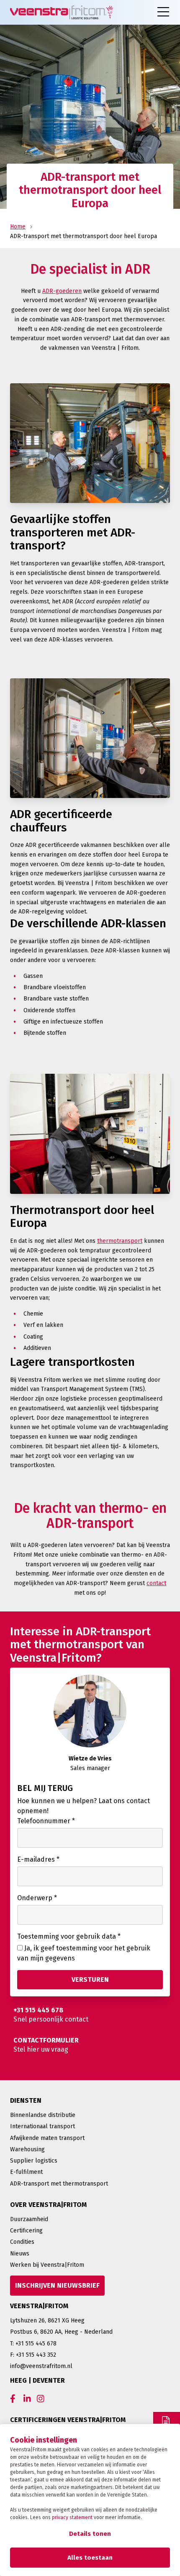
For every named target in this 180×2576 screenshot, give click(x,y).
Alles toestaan (90, 2558)
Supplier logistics (34, 2161)
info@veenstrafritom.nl (41, 2366)
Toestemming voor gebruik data (69, 1936)
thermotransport (120, 1241)
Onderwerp (37, 1898)
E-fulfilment (26, 2172)
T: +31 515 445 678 (33, 2344)
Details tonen (90, 2534)
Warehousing (27, 2149)
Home (18, 227)
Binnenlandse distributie (43, 2115)
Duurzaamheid (29, 2219)
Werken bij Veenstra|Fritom (47, 2265)
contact (156, 1583)
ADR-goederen (62, 291)
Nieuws (20, 2254)
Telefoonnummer (46, 1821)
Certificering (26, 2231)
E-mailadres (38, 1859)
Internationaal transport (42, 2126)
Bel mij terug (45, 1788)
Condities (22, 2242)
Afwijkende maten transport (47, 2138)
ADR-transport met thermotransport (59, 2184)
